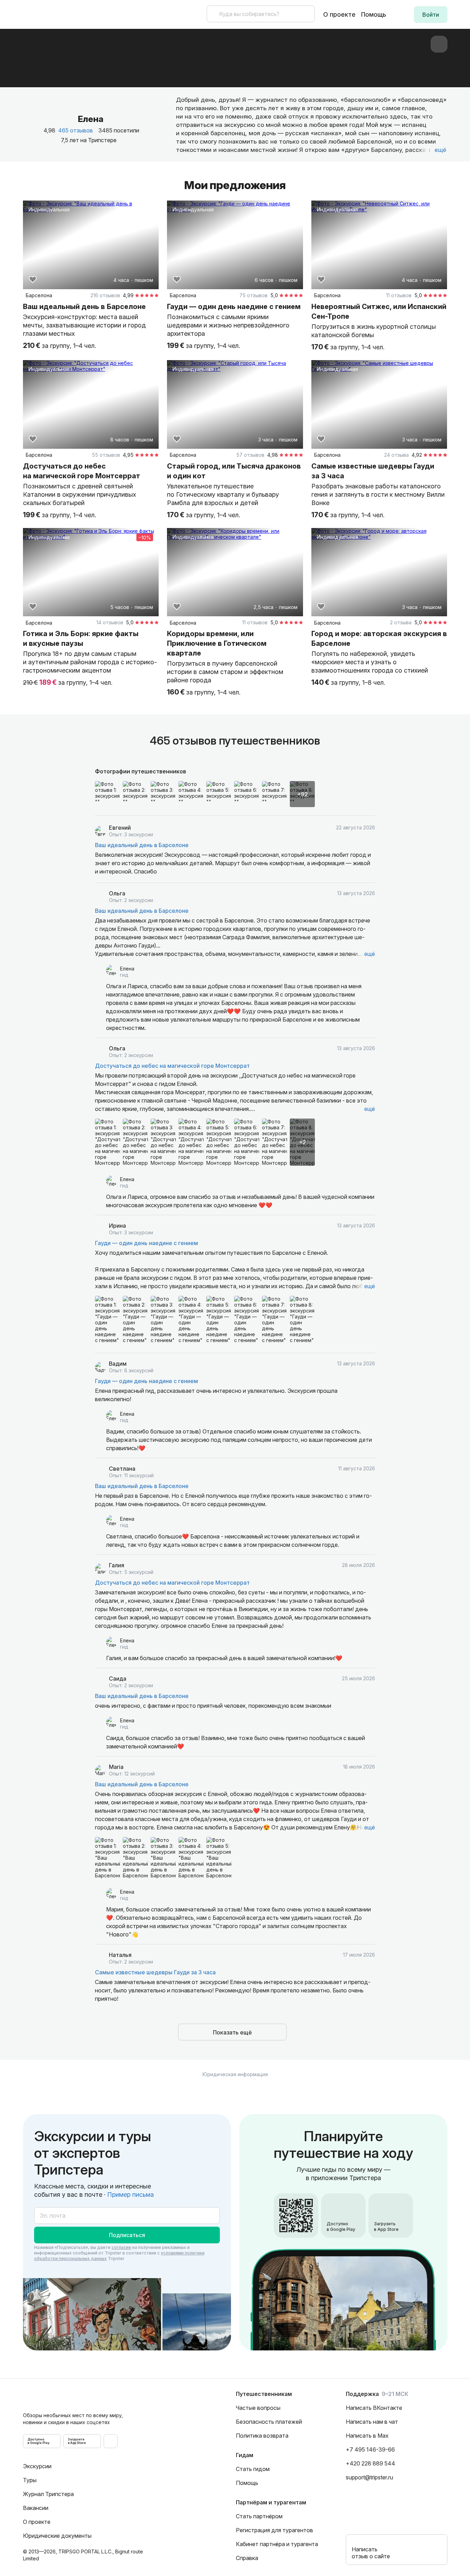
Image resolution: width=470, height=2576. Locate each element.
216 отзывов (105, 295)
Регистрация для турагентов (274, 2530)
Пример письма (130, 2195)
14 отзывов (110, 622)
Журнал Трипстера (48, 2494)
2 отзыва (401, 622)
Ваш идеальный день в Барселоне (142, 845)
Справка (247, 2558)
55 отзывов (106, 455)
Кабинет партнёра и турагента (277, 2544)
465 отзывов (75, 130)
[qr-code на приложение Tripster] (111, 2441)
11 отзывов (399, 295)
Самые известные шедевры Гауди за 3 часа (155, 1972)
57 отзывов (250, 455)
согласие (121, 2247)
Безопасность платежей (269, 2422)
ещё (370, 954)
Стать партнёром (259, 2516)
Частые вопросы (258, 2408)
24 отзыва (396, 455)
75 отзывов (253, 295)
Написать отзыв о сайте (371, 2553)
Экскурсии (37, 2466)
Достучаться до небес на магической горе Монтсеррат (172, 1066)
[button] (431, 15)
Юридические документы (57, 2536)
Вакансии (36, 2508)
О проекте (339, 14)
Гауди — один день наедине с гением (146, 1243)
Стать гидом (253, 2469)
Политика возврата (262, 2436)
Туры (30, 2480)
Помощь (374, 14)
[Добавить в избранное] (33, 279)
